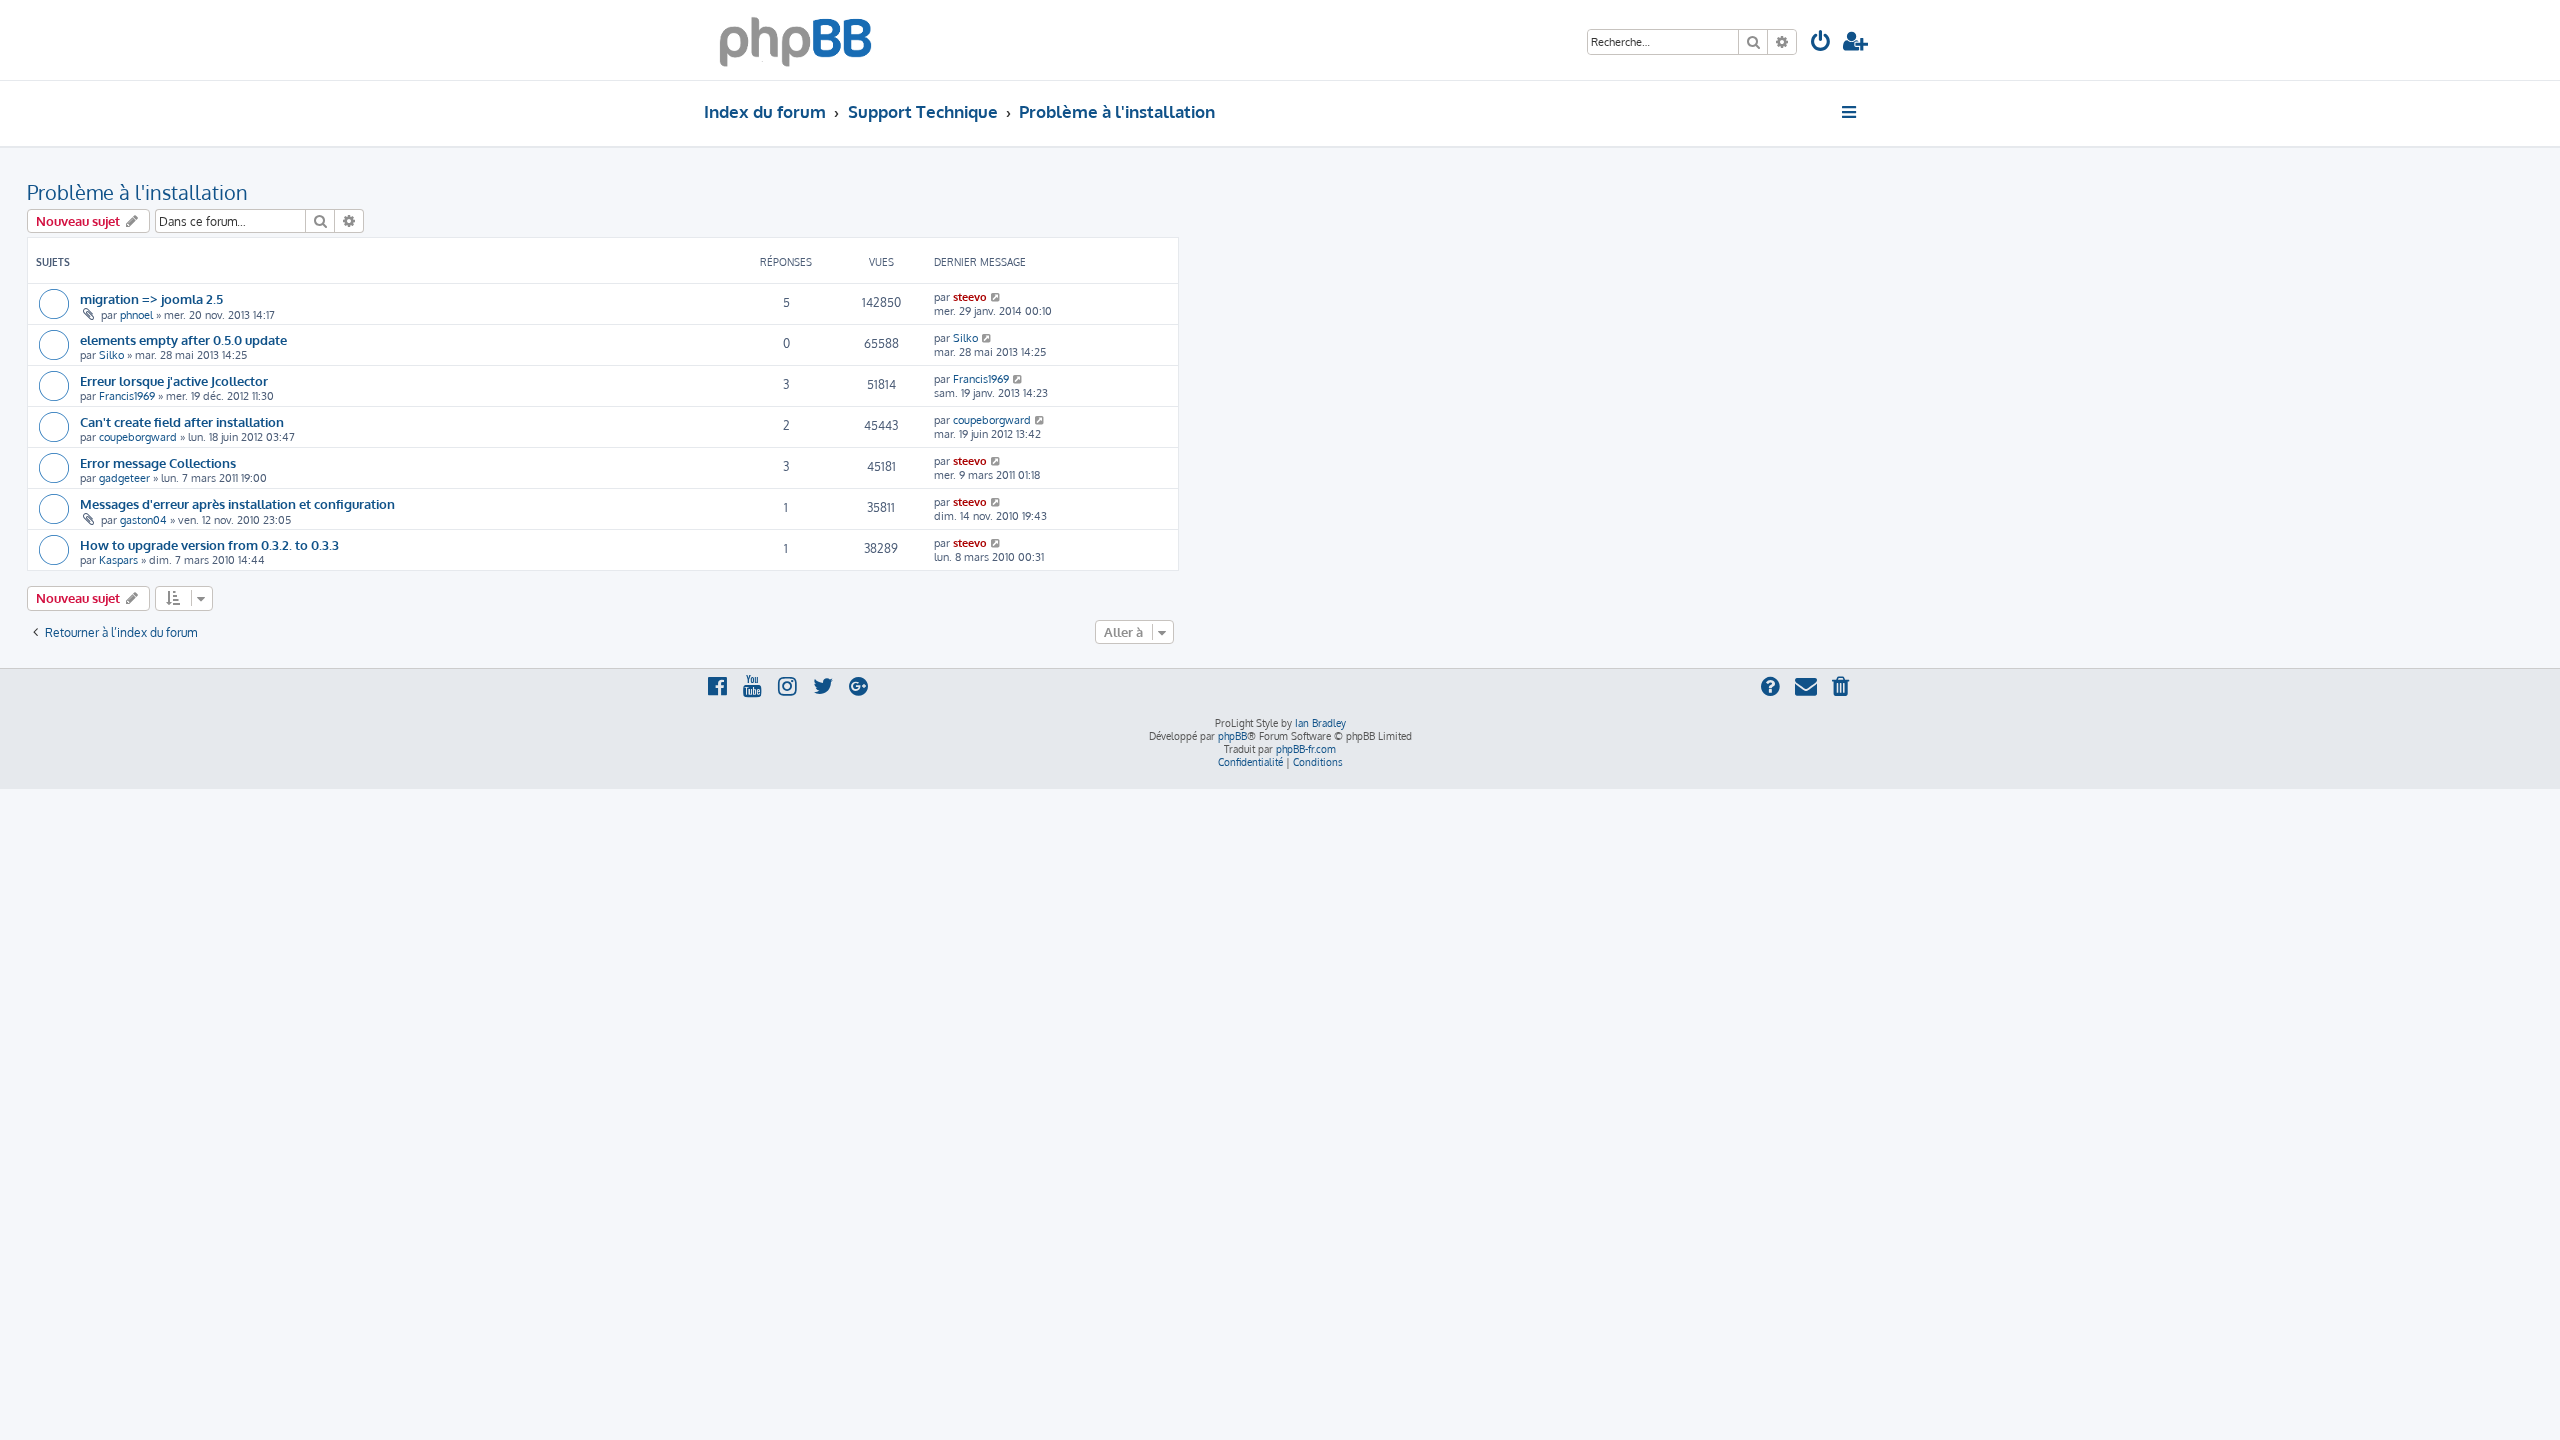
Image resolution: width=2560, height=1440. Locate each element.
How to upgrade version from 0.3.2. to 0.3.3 (209, 544)
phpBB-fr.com (1306, 749)
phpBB (1232, 736)
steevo (970, 297)
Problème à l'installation (137, 192)
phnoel (136, 315)
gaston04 (143, 520)
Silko (111, 355)
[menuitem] (1821, 43)
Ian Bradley (1320, 723)
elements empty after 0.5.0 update (183, 339)
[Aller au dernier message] (996, 297)
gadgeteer (124, 478)
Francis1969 (127, 396)
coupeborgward (138, 437)
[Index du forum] (795, 40)
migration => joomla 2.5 (151, 298)
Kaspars (118, 560)
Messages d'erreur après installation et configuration (237, 503)
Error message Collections (158, 462)
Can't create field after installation (182, 421)
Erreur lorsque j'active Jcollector (174, 380)
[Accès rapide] (1850, 112)
